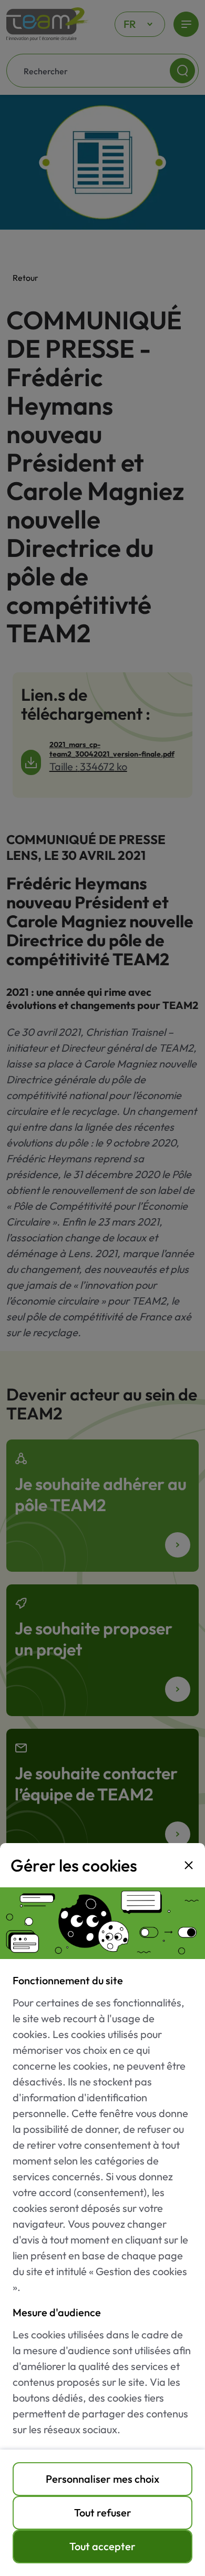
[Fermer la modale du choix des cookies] (189, 1865)
